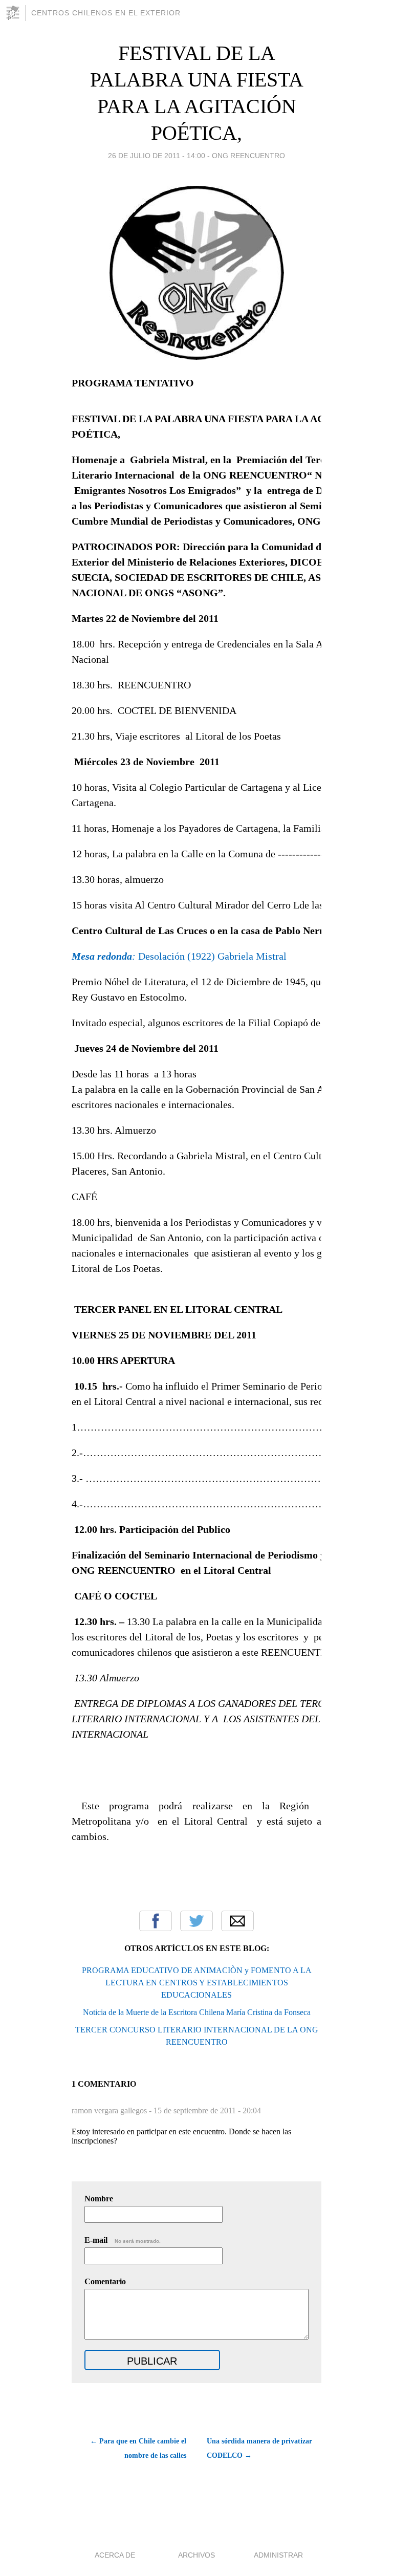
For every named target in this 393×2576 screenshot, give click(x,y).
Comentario (105, 2281)
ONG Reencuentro (248, 156)
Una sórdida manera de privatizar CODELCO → (259, 2448)
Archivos (196, 2555)
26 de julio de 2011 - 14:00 (157, 156)
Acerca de (115, 2555)
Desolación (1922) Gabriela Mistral (179, 956)
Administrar (278, 2555)
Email (237, 1921)
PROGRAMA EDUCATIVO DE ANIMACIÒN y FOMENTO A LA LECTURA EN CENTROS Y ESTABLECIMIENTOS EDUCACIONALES (197, 1983)
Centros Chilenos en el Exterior (106, 13)
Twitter (196, 1921)
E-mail (123, 2240)
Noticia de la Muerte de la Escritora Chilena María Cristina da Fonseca (197, 2012)
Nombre (99, 2199)
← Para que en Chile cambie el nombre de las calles (138, 2448)
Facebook (156, 1921)
